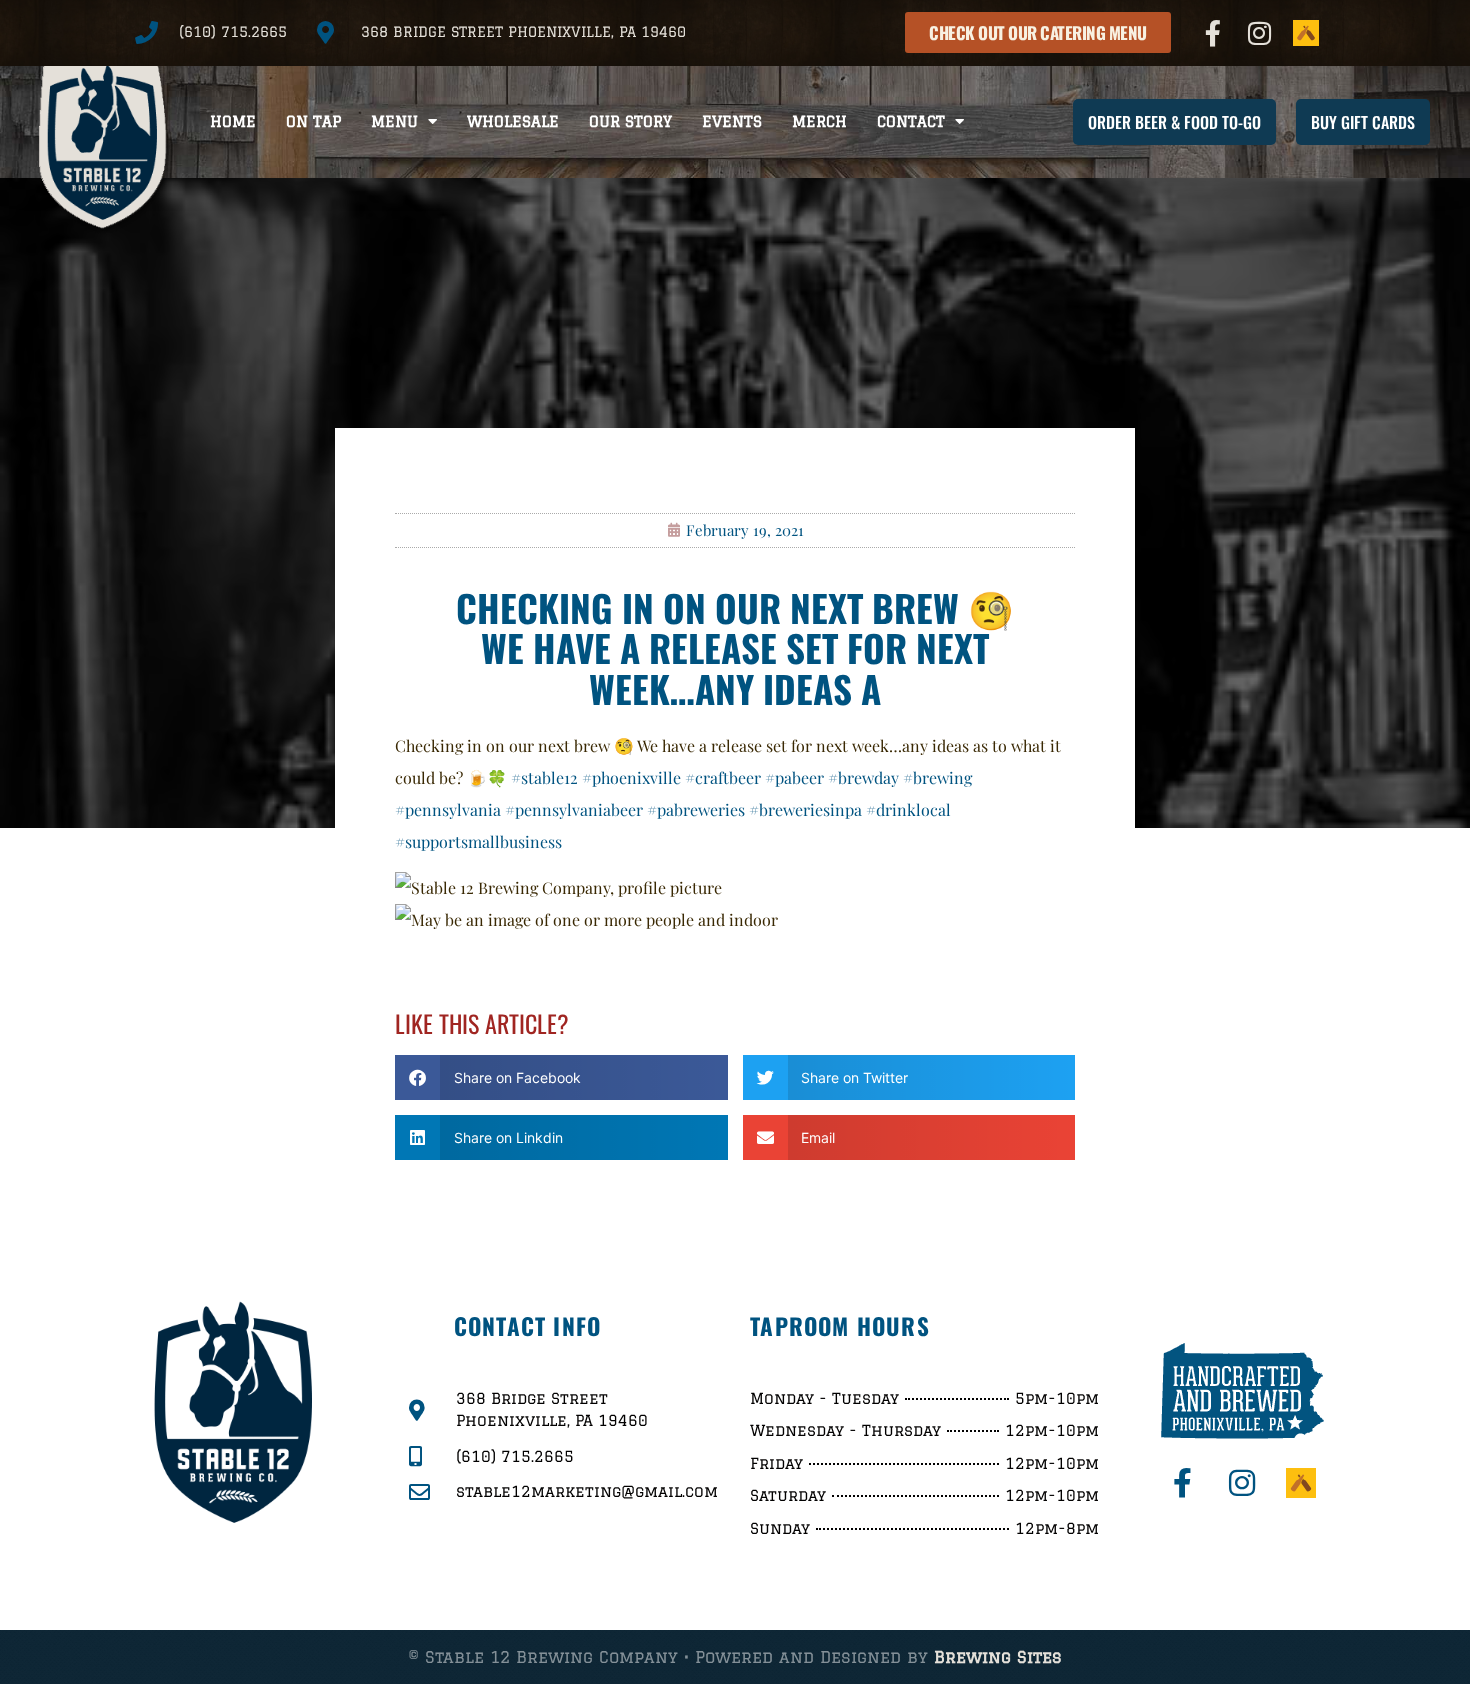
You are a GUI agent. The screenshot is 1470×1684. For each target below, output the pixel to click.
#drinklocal (908, 809)
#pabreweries (696, 809)
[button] (561, 1077)
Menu (394, 121)
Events (732, 121)
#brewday (863, 777)
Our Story (630, 121)
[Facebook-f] (1213, 33)
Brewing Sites (998, 1657)
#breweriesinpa (805, 809)
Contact (911, 121)
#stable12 (544, 777)
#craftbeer (723, 777)
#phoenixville (631, 777)
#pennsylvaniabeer (574, 809)
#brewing (937, 777)
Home (233, 121)
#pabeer (794, 777)
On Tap (313, 121)
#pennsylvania (448, 809)
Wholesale (513, 121)
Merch (819, 121)
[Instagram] (1260, 33)
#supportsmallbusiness (478, 841)
